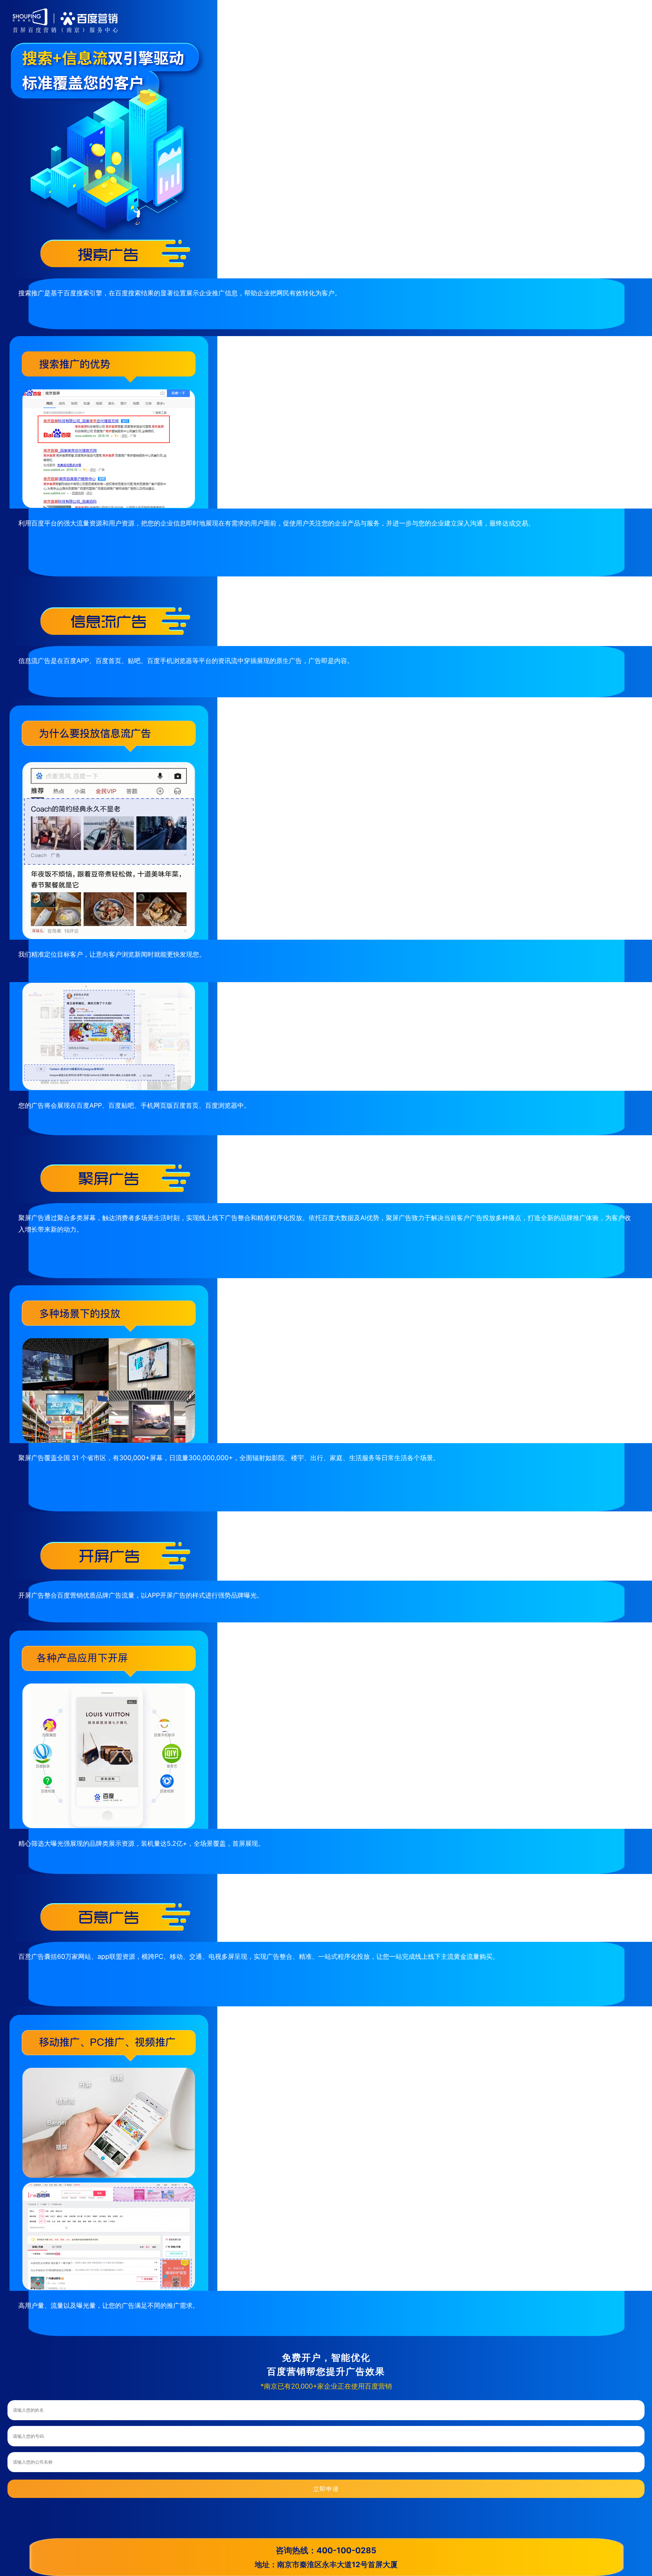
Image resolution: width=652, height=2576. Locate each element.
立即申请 (326, 2489)
